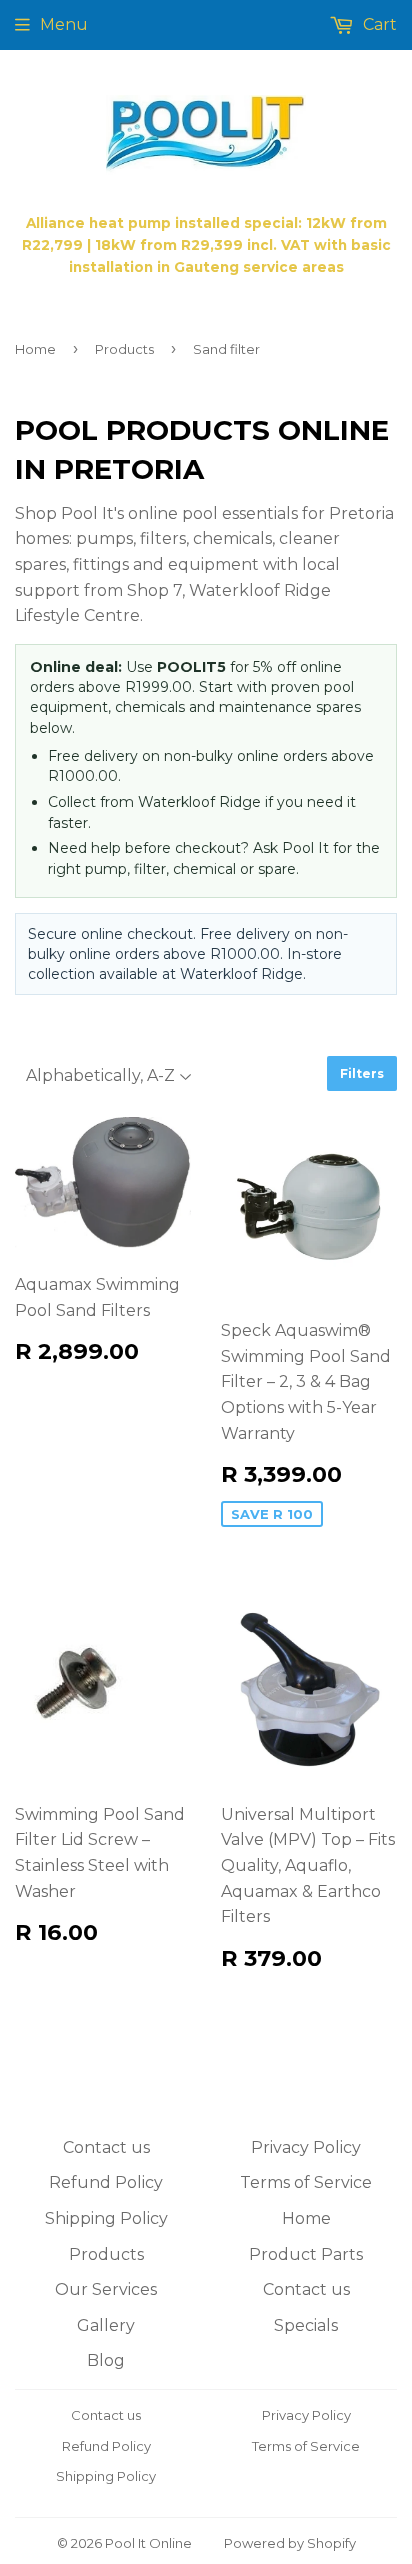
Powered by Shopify (290, 2543)
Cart (378, 24)
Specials (306, 2325)
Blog (106, 2360)
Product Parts (306, 2254)
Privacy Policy (306, 2147)
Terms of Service (306, 2182)
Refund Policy (106, 2182)
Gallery (106, 2325)
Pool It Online (148, 2543)
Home (35, 349)
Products (124, 349)
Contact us (106, 2147)
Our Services (106, 2289)
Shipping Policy (106, 2218)
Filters (362, 1073)
